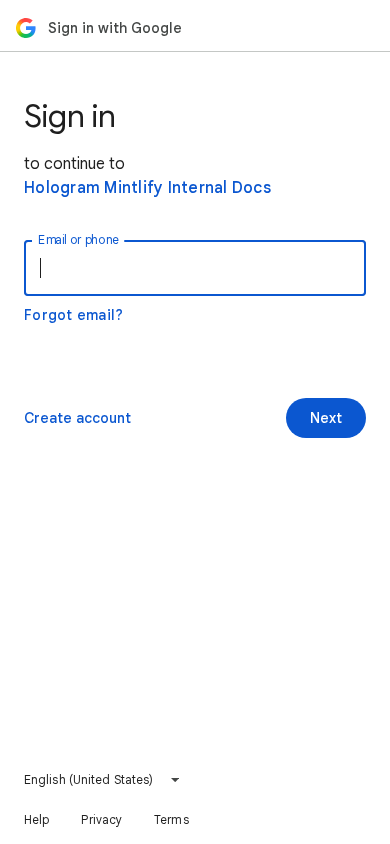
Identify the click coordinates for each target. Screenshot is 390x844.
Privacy (101, 819)
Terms (171, 819)
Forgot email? (73, 315)
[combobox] (102, 780)
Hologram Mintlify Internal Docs (147, 188)
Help (36, 819)
